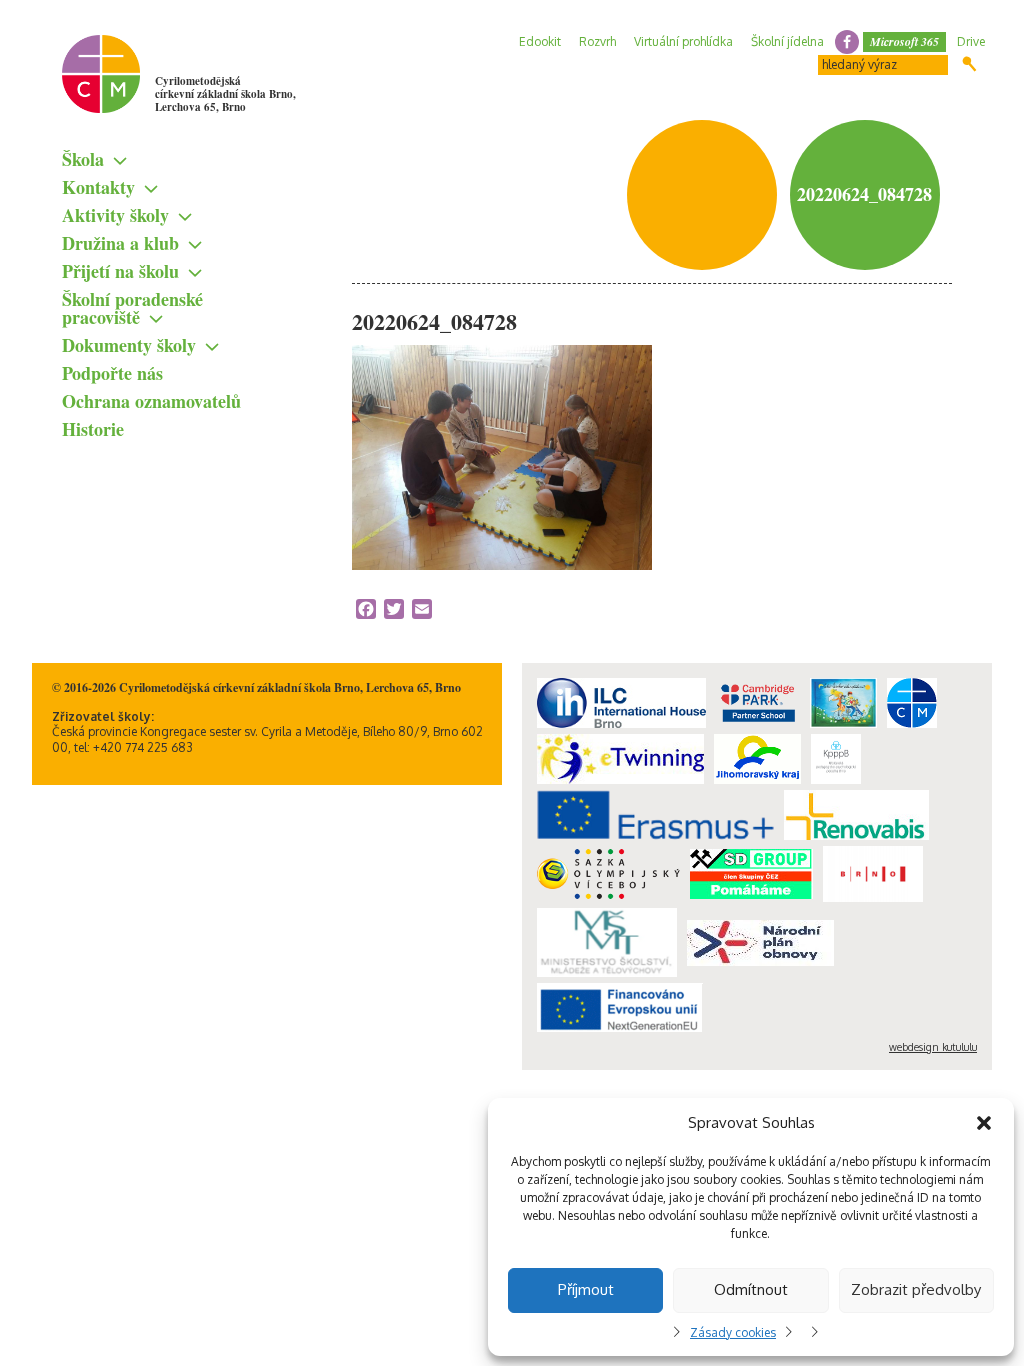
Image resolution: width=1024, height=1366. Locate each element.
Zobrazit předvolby (916, 1289)
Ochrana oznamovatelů (151, 401)
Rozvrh (597, 41)
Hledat (969, 64)
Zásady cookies (733, 1332)
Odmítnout (751, 1289)
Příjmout (586, 1289)
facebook (847, 42)
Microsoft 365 (904, 41)
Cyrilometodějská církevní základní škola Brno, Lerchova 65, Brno (225, 94)
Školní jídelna (787, 41)
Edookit (540, 41)
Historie (93, 429)
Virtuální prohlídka (683, 41)
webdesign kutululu (933, 1047)
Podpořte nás (112, 373)
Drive (971, 41)
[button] (984, 1123)
